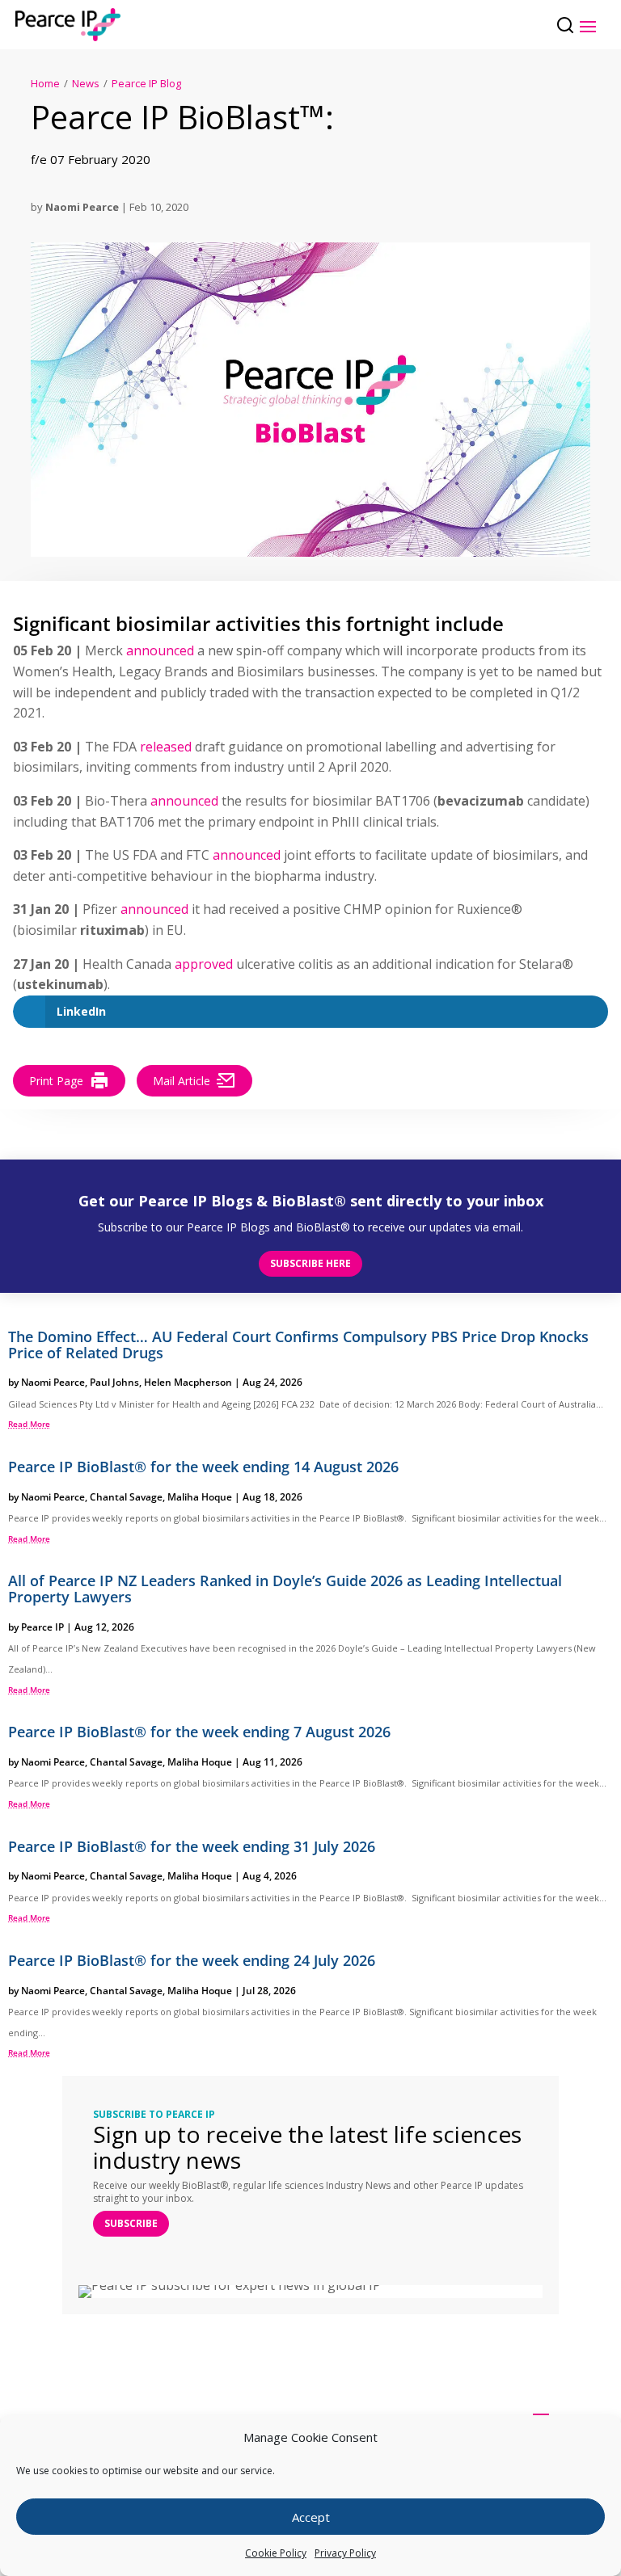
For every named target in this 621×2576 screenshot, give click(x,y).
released (166, 747)
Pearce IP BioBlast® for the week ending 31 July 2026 (192, 1846)
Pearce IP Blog (146, 83)
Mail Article (182, 1081)
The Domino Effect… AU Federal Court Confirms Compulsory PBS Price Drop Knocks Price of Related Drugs (298, 1345)
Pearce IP (42, 1627)
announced (160, 650)
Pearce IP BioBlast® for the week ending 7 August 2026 (199, 1732)
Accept (311, 2517)
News (86, 83)
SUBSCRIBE (131, 2223)
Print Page (56, 1081)
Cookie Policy (276, 2553)
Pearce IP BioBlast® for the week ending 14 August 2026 (203, 1467)
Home (45, 83)
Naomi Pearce (82, 207)
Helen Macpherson (188, 1382)
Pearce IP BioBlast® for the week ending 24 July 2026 (192, 1960)
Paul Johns (114, 1382)
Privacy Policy (345, 2553)
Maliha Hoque (200, 1497)
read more (29, 1424)
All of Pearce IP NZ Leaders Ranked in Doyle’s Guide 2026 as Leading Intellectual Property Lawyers (285, 1589)
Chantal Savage (126, 1497)
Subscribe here (310, 1263)
